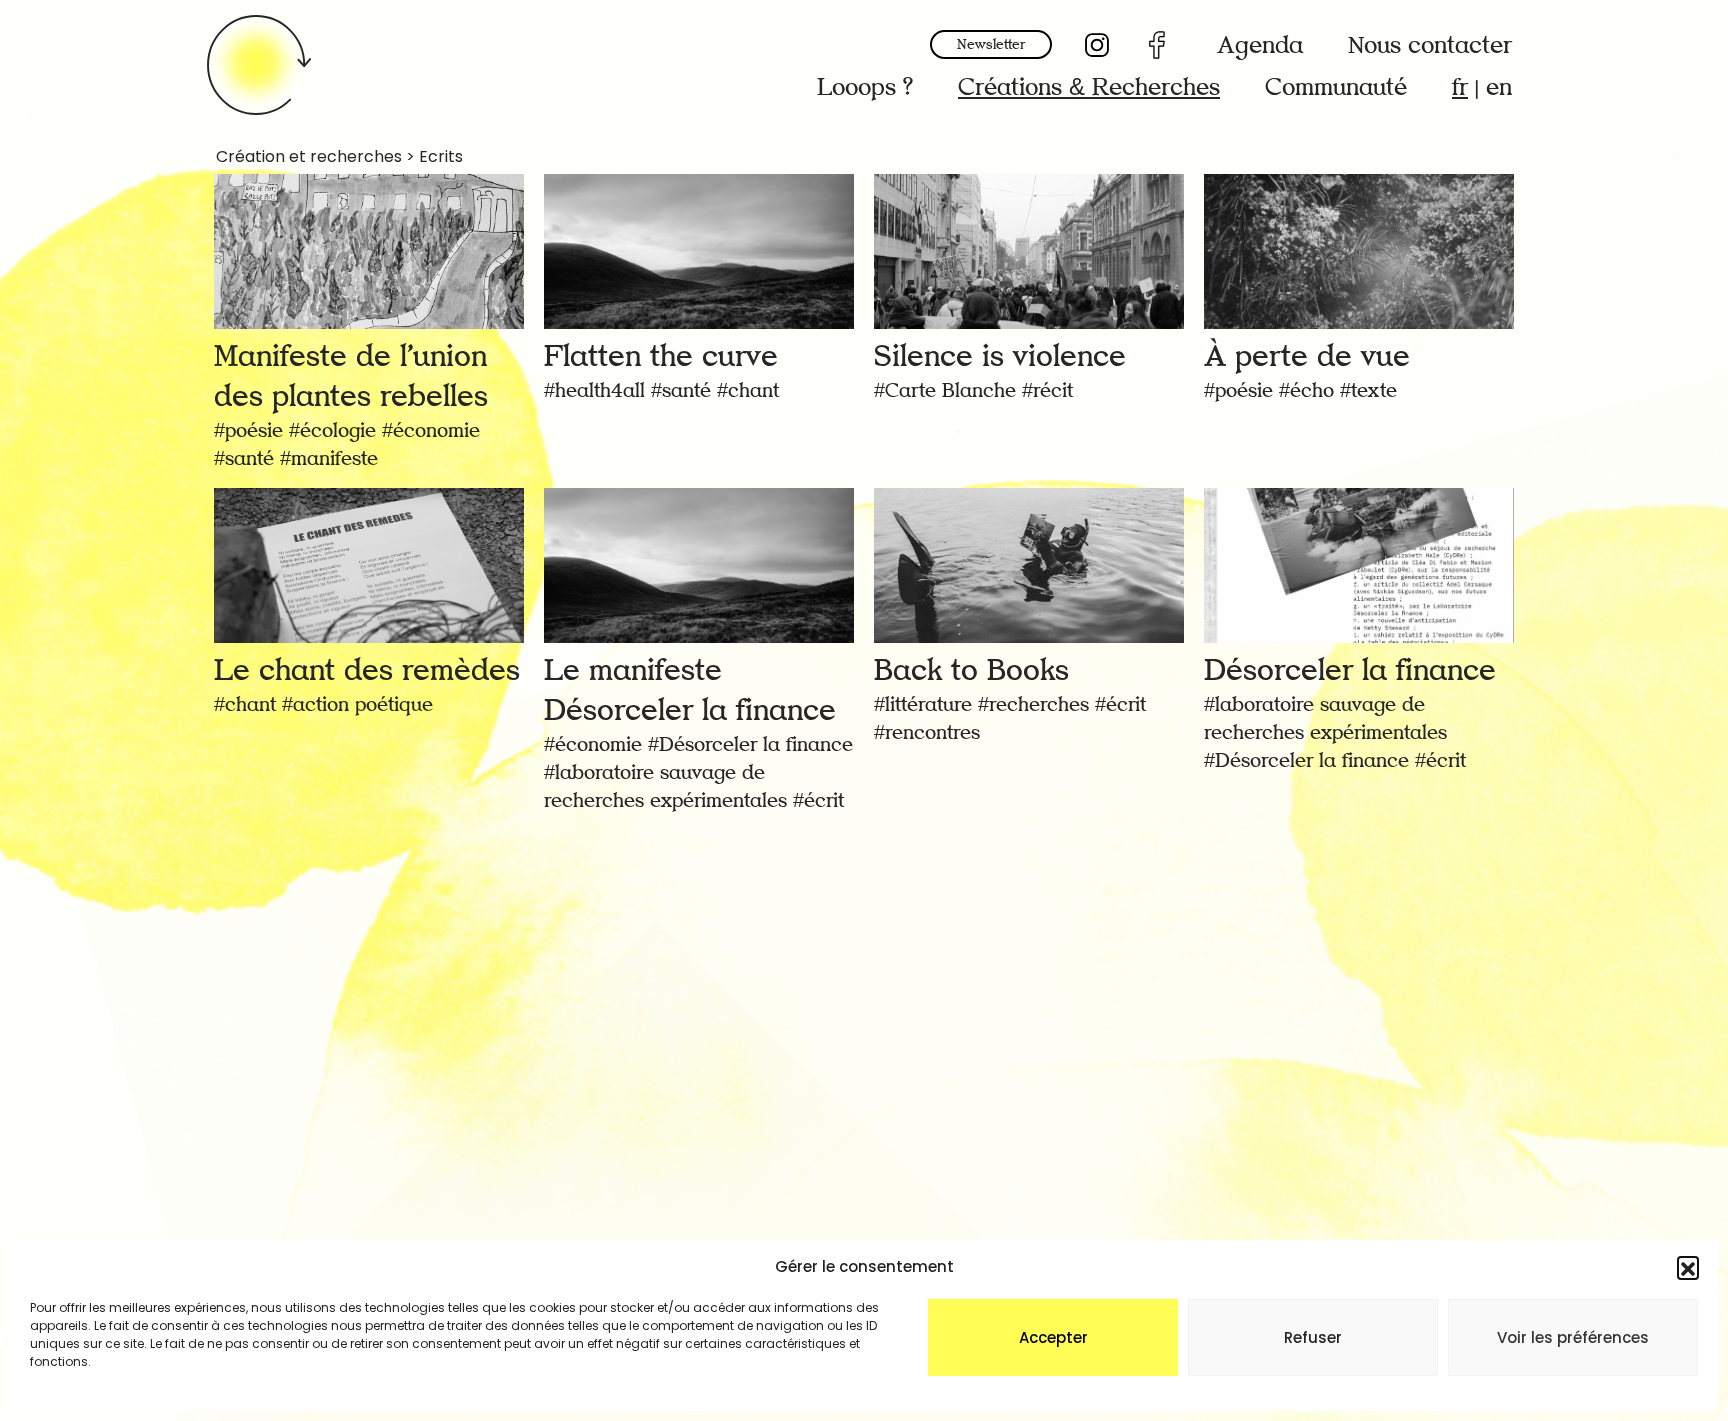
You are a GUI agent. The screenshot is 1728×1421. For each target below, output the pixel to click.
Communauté (1336, 87)
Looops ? (865, 87)
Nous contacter (1430, 45)
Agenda (1260, 45)
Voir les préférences (1573, 1337)
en (1499, 87)
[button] (1688, 1267)
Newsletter (991, 44)
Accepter (1053, 1337)
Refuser (1313, 1337)
